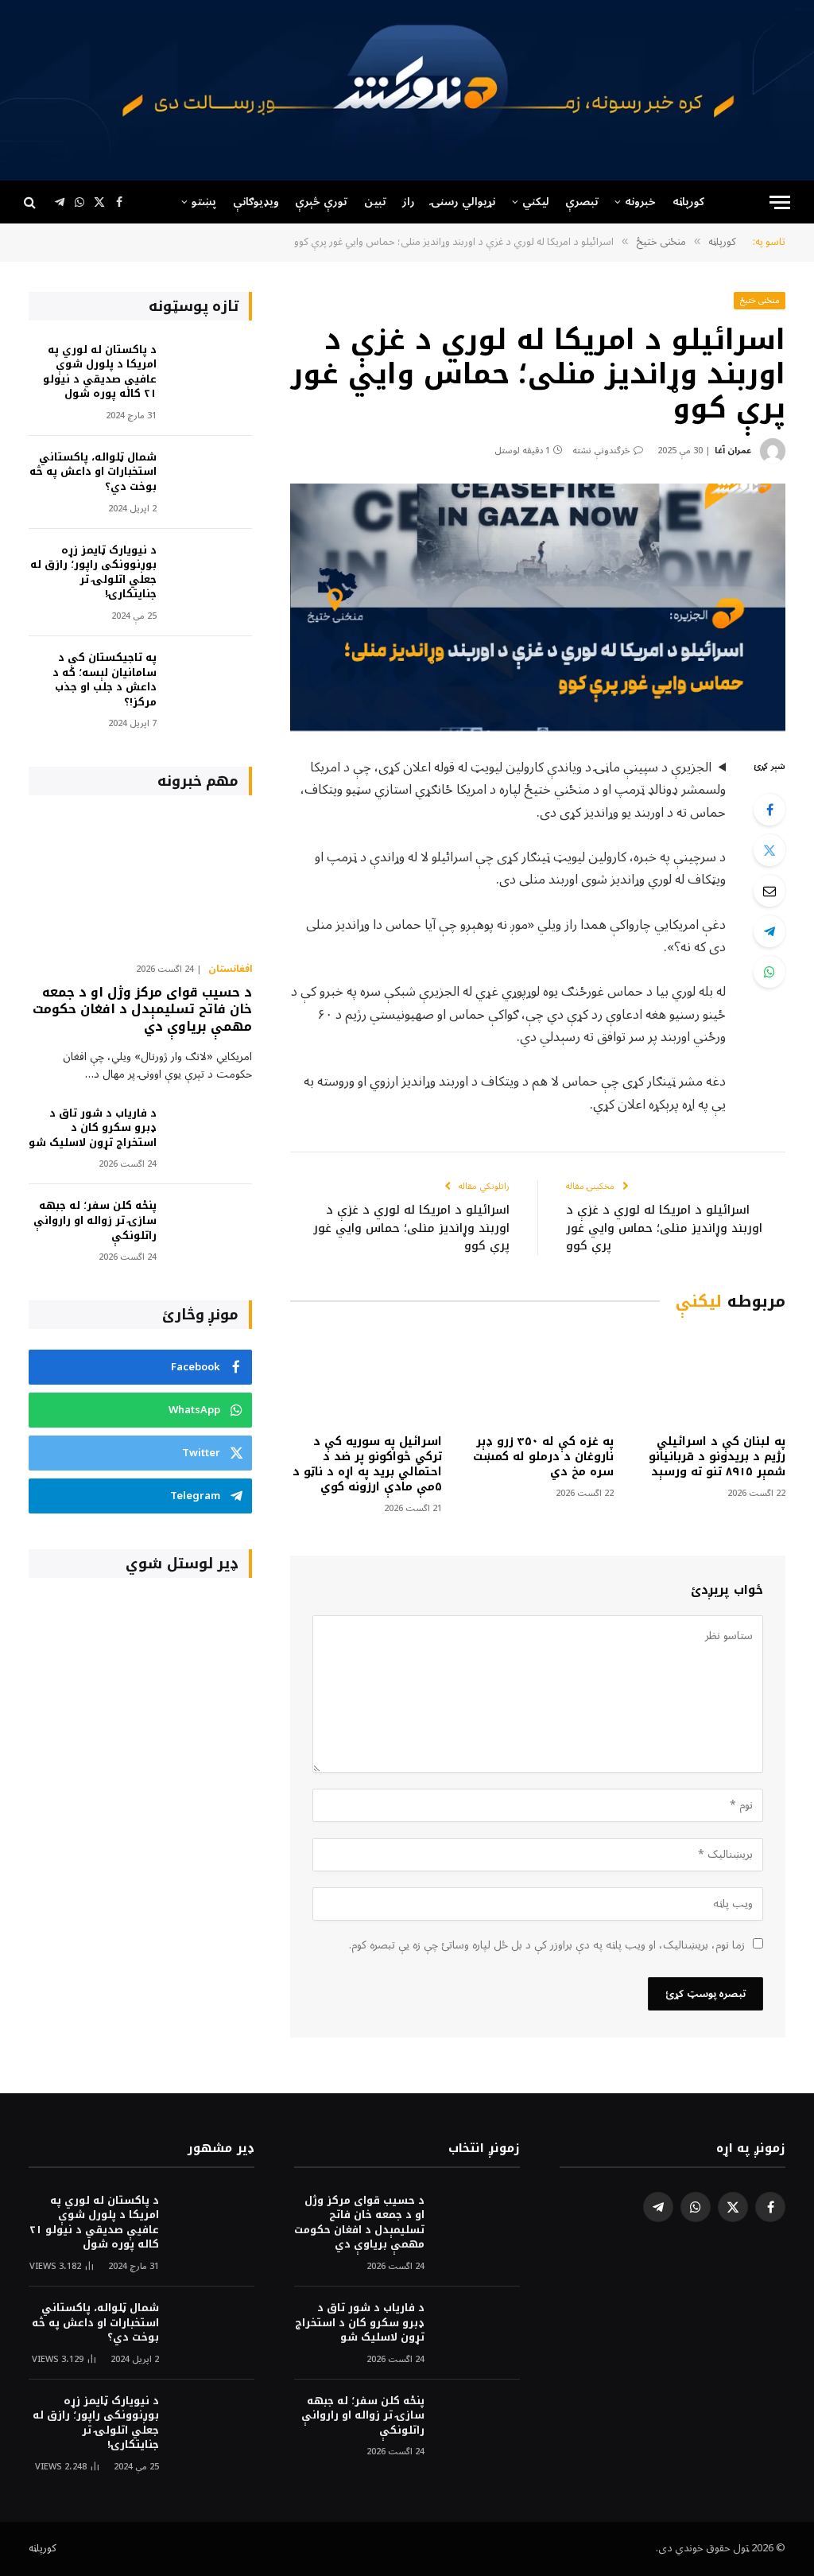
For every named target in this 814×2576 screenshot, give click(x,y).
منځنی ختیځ (760, 300)
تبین (375, 202)
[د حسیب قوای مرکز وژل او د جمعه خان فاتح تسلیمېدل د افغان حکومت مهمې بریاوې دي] (140, 882)
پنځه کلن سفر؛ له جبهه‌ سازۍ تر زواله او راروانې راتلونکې (95, 1221)
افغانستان (230, 969)
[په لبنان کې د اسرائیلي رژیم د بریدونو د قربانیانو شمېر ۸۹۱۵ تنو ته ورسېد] (710, 1376)
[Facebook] (769, 810)
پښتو (204, 202)
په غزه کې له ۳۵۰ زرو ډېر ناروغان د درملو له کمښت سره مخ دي (543, 1457)
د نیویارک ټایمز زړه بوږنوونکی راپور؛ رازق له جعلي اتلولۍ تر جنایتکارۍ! (93, 573)
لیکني (536, 202)
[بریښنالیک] (769, 891)
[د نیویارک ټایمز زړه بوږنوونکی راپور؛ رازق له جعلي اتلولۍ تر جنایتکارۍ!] (211, 572)
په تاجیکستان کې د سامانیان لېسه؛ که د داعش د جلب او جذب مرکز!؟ (105, 680)
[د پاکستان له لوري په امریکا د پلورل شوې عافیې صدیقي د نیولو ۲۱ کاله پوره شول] (211, 372)
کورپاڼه (688, 202)
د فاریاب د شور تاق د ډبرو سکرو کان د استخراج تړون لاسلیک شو (93, 1129)
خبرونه (640, 202)
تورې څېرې (321, 202)
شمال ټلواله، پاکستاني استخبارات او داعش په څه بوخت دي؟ (93, 472)
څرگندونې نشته (601, 451)
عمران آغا (733, 451)
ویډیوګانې (256, 202)
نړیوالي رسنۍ (463, 202)
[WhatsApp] (769, 972)
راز (409, 202)
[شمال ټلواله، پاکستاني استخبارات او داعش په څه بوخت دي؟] (211, 479)
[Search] (31, 202)
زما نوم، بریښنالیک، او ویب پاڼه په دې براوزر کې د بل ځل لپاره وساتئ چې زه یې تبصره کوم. (547, 1945)
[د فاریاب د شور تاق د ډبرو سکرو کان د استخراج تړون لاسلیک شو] (211, 1135)
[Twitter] (769, 850)
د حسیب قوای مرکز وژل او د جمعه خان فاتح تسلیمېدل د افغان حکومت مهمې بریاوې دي (142, 1010)
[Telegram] (769, 931)
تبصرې (582, 202)
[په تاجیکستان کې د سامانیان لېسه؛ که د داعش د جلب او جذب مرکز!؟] (211, 680)
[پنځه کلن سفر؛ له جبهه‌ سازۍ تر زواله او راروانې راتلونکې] (211, 1228)
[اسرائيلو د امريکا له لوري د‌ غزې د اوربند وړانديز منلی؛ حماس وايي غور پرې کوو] (538, 607)
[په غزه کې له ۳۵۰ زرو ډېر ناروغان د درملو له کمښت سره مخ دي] (538, 1376)
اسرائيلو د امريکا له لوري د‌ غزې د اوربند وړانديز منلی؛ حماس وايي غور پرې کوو (664, 1228)
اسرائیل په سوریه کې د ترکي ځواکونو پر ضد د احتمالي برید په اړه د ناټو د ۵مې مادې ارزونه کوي (367, 1464)
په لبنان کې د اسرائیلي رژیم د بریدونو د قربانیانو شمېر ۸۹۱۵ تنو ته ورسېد (717, 1457)
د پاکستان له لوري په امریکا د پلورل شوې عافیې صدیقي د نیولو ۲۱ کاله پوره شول (100, 372)
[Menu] (780, 202)
